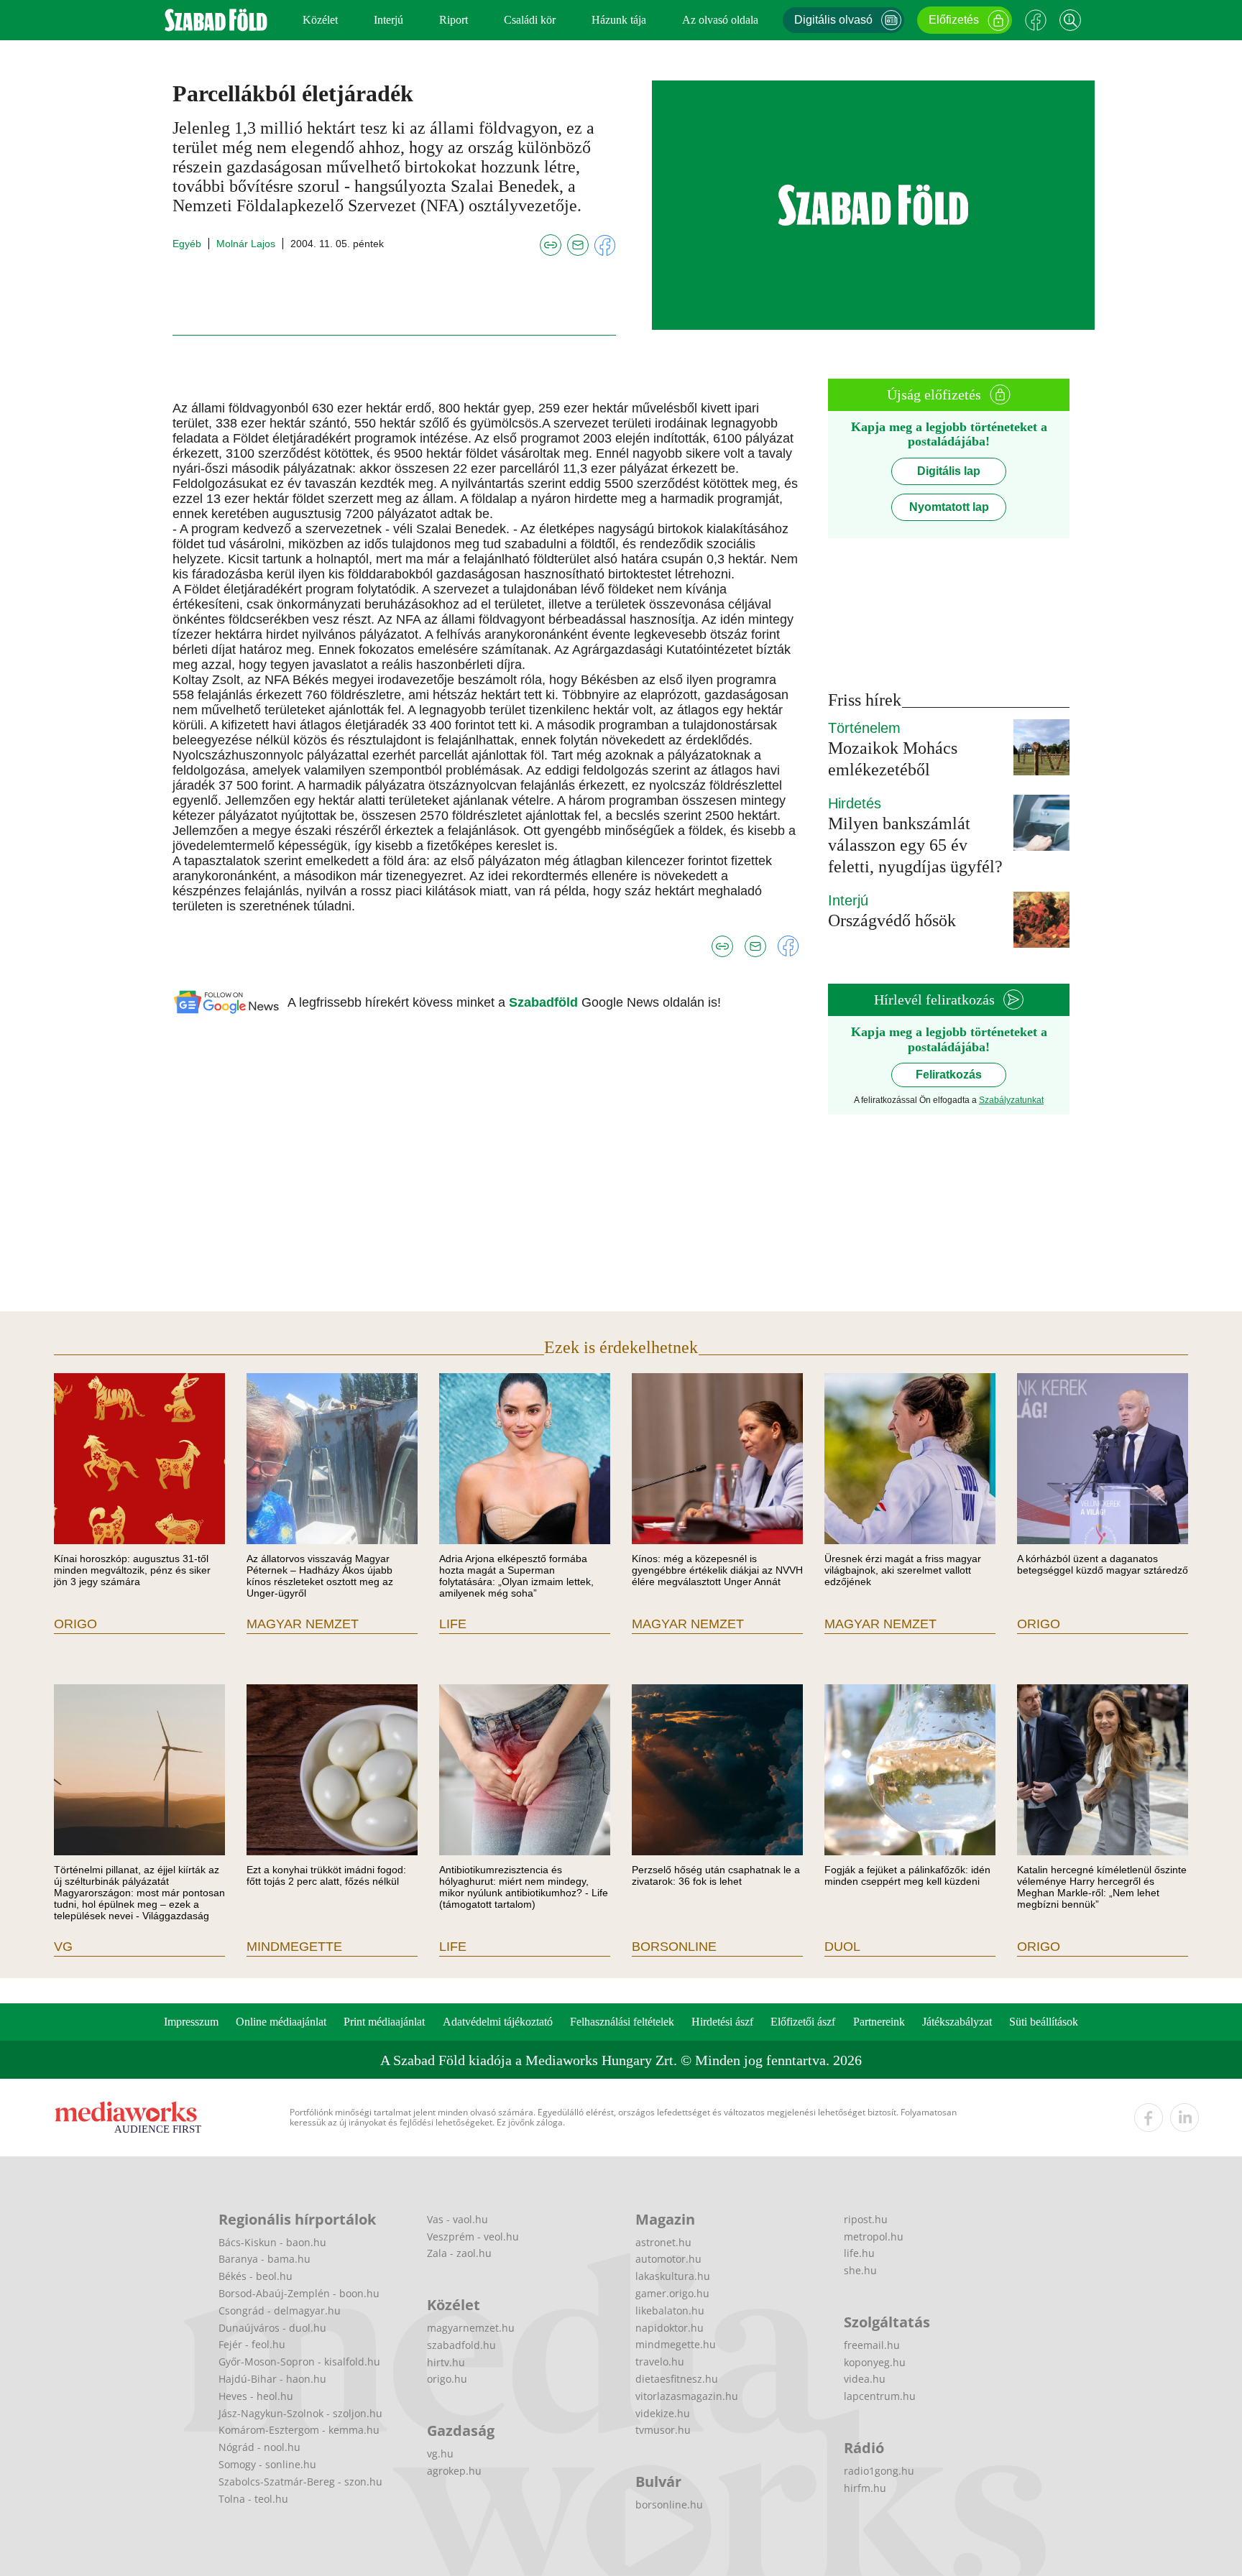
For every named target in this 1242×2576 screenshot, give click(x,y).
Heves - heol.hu (256, 2396)
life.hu (859, 2253)
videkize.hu (663, 2413)
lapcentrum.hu (880, 2396)
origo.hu (447, 2379)
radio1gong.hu (879, 2471)
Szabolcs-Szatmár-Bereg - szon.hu (300, 2482)
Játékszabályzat (957, 2022)
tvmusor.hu (663, 2430)
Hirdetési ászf (722, 2022)
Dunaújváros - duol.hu (272, 2328)
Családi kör (530, 20)
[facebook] (1149, 2118)
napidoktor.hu (670, 2328)
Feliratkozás (949, 1075)
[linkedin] (1184, 2118)
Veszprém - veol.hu (473, 2236)
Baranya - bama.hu (264, 2259)
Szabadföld (545, 1002)
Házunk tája (619, 20)
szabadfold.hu (461, 2345)
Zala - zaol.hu (459, 2253)
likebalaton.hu (670, 2310)
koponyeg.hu (875, 2362)
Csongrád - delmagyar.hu (280, 2310)
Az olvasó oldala (720, 20)
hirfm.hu (865, 2488)
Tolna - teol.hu (253, 2499)
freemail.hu (872, 2345)
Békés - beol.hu (256, 2276)
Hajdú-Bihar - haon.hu (272, 2379)
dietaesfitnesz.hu (677, 2379)
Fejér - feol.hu (252, 2344)
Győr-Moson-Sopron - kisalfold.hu (299, 2362)
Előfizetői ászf (803, 2022)
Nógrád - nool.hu (259, 2447)
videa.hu (865, 2379)
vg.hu (440, 2453)
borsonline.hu (669, 2505)
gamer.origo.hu (672, 2293)
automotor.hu (668, 2259)
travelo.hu (660, 2362)
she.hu (860, 2270)
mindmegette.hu (676, 2344)
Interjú (388, 20)
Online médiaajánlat (281, 2022)
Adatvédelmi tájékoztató (498, 2022)
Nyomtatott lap (949, 507)
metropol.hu (874, 2236)
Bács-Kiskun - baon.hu (272, 2242)
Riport (454, 20)
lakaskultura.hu (673, 2276)
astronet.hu (663, 2242)
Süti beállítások (1044, 2022)
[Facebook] (1036, 20)
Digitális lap (949, 471)
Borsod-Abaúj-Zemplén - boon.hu (299, 2293)
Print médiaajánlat (384, 2022)
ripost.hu (866, 2219)
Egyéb (187, 244)
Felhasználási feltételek (622, 2022)
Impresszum (191, 2022)
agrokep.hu (454, 2471)
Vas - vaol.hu (457, 2219)
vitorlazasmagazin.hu (687, 2396)
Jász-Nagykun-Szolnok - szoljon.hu (300, 2413)
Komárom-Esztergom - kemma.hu (299, 2430)
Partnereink (879, 2022)
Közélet (320, 20)
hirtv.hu (446, 2362)
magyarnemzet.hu (471, 2328)
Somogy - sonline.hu (267, 2464)
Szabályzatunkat (1011, 1100)
